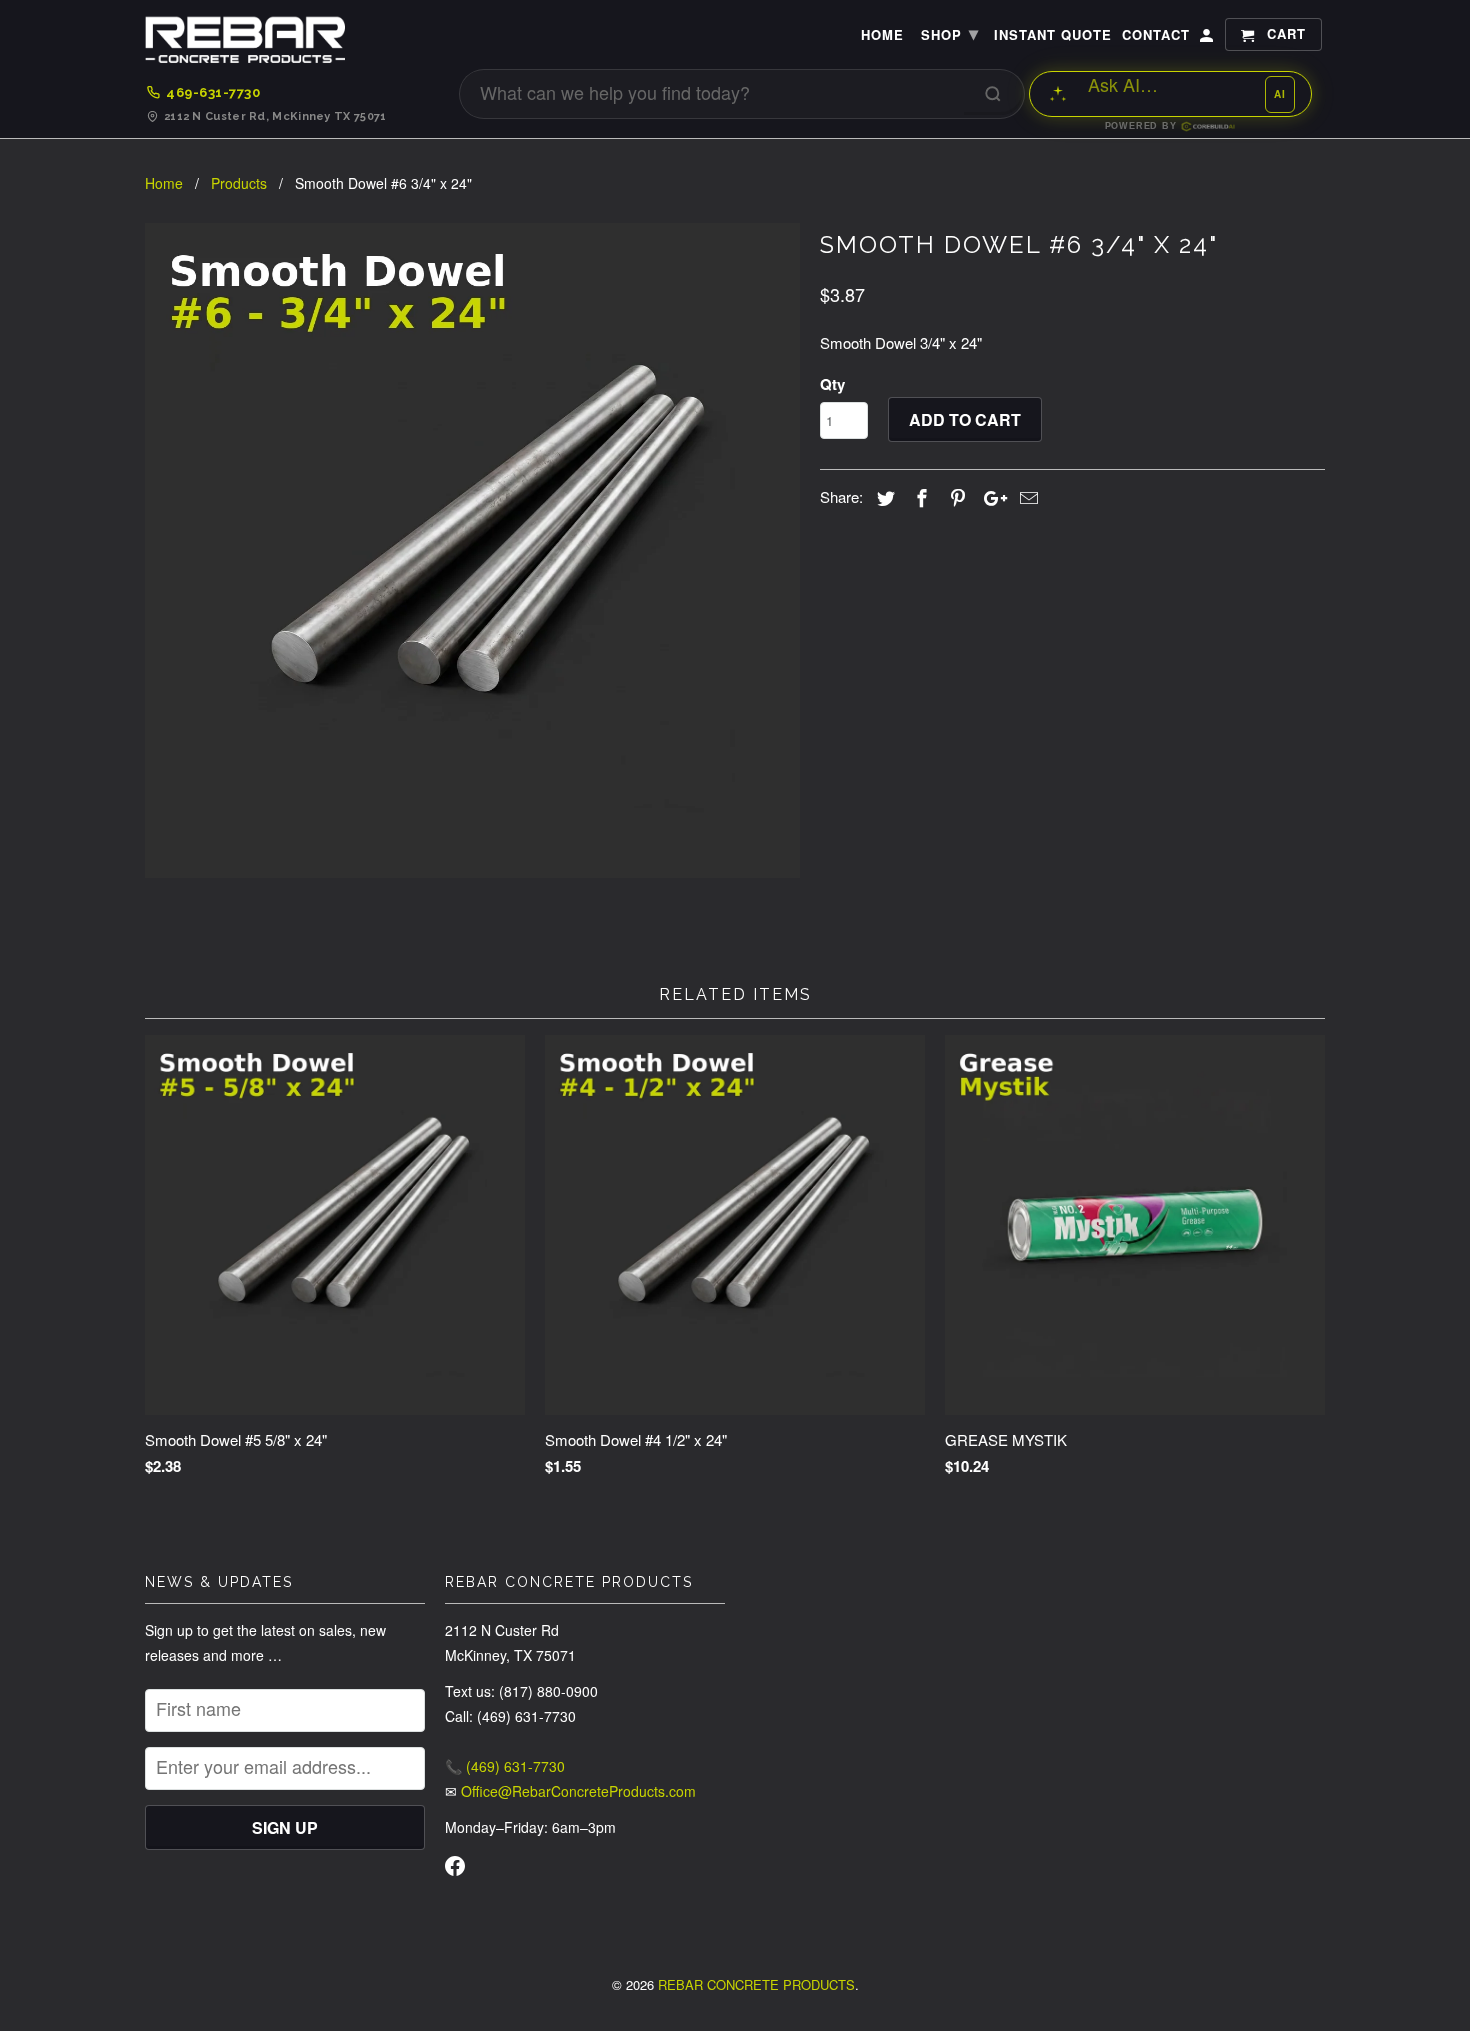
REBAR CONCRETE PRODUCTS (756, 1984)
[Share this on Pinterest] (955, 497)
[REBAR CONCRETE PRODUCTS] (245, 45)
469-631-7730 (213, 92)
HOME (882, 35)
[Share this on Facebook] (919, 497)
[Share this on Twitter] (883, 497)
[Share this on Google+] (990, 497)
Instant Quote (1053, 35)
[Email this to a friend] (1026, 497)
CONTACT (1156, 35)
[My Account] (1208, 38)
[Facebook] (455, 1868)
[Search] (993, 94)
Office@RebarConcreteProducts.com (578, 1791)
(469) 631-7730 (515, 1766)
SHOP (950, 33)
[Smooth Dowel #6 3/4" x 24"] (472, 550)
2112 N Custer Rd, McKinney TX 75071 (275, 116)
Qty (832, 384)
